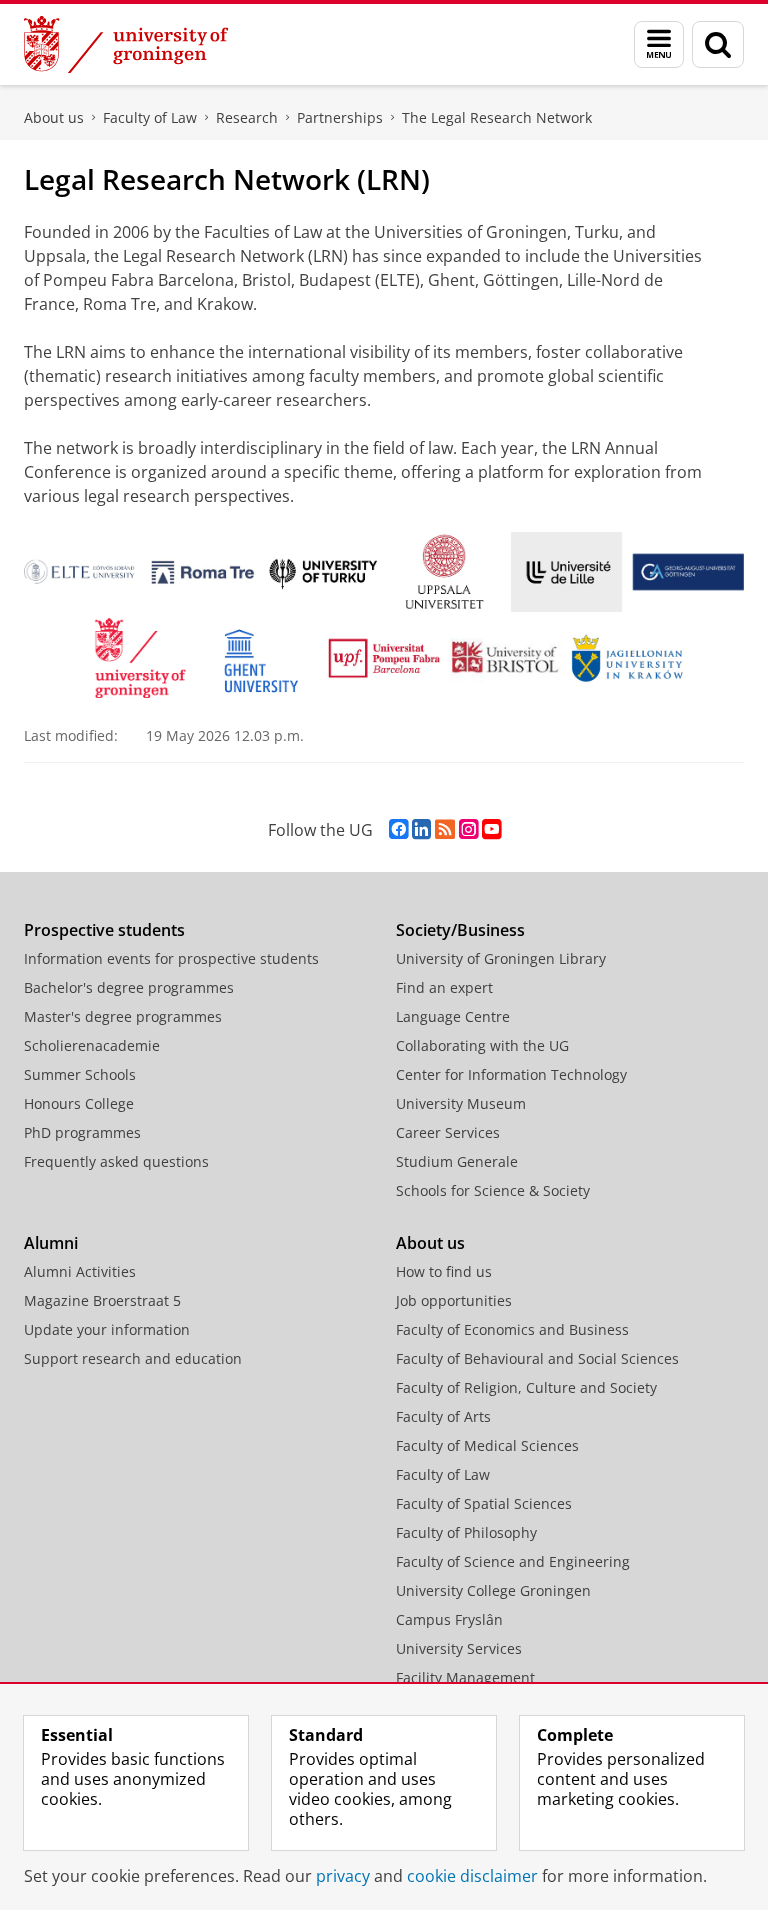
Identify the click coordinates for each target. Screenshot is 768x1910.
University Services (459, 1648)
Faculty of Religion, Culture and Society (526, 1387)
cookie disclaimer (472, 1876)
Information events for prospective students (171, 958)
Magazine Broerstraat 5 (102, 1300)
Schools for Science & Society (493, 1190)
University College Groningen (493, 1590)
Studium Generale (457, 1161)
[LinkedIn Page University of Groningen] (421, 829)
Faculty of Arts (443, 1416)
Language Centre (453, 1016)
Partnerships (340, 117)
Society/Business (460, 930)
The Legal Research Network (497, 117)
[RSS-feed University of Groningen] (445, 829)
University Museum (461, 1103)
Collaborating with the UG (482, 1045)
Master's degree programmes (123, 1016)
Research (247, 117)
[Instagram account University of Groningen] (468, 829)
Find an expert (444, 987)
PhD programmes (82, 1132)
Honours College (79, 1103)
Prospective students (104, 930)
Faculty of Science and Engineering (513, 1561)
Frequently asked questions (116, 1161)
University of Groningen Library (501, 958)
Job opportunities (454, 1300)
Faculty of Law (150, 117)
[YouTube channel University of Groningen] (491, 829)
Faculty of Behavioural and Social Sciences (537, 1358)
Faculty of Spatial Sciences (484, 1503)
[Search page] (718, 44)
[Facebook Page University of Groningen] (398, 829)
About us (54, 117)
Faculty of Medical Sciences (487, 1445)
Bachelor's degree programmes (129, 987)
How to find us (444, 1271)
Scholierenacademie (92, 1045)
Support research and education (133, 1358)
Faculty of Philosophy (466, 1532)
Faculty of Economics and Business (512, 1329)
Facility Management (465, 1677)
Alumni (51, 1243)
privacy (343, 1876)
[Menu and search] (659, 44)
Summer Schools (80, 1074)
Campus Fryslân (449, 1619)
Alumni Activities (80, 1271)
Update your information (107, 1329)
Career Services (448, 1132)
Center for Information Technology (511, 1074)
